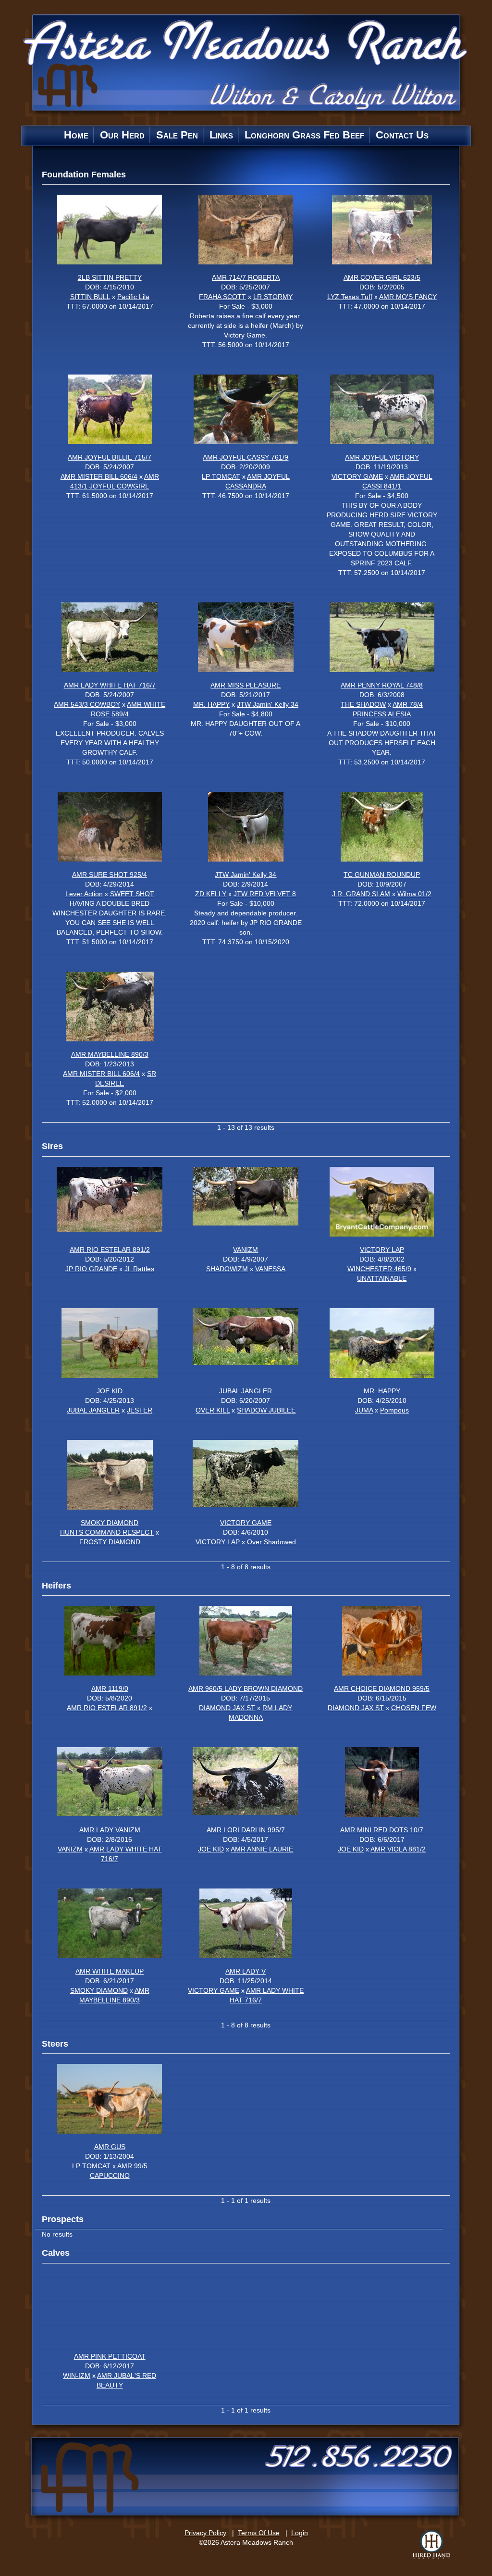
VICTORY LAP (382, 1250)
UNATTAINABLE (382, 1278)
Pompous (394, 1410)
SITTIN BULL (90, 297)
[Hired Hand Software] (431, 2545)
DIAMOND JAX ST (227, 1708)
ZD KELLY (211, 894)
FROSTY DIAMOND (110, 1542)
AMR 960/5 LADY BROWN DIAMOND (246, 1688)
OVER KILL (213, 1410)
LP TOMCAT (221, 476)
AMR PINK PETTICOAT (110, 2356)
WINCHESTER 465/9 (379, 1269)
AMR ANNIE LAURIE (262, 1849)
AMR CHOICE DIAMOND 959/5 (382, 1688)
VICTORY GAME (357, 476)
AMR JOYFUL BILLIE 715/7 (110, 457)
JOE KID (110, 1391)
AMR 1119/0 (110, 1688)
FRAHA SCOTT (222, 297)
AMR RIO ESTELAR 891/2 (110, 1250)
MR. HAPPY (211, 704)
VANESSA (270, 1269)
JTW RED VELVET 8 (265, 894)
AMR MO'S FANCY (408, 297)
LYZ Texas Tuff (350, 297)
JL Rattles (139, 1269)
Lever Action (84, 894)
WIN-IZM (77, 2376)
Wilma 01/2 (414, 894)
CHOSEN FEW (414, 1708)
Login (300, 2533)
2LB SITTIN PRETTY (110, 277)
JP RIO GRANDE (91, 1269)
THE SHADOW (363, 704)
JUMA (364, 1410)
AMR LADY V (246, 1971)
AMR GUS (110, 2147)
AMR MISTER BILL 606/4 (99, 476)
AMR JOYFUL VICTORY (382, 457)
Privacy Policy (205, 2533)
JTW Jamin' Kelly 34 (268, 704)
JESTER (140, 1410)
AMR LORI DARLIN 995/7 (246, 1830)
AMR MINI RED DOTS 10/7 (382, 1830)
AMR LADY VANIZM (110, 1830)
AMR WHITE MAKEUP (110, 1971)
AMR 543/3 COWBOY (87, 704)
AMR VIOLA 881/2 (398, 1849)
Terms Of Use (259, 2533)
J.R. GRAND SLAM (361, 894)
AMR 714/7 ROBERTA (246, 277)
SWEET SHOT (132, 894)
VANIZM (246, 1250)
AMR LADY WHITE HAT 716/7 (110, 685)
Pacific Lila (133, 297)
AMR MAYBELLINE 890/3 (110, 1054)
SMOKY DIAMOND (110, 1523)
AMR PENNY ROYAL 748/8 (382, 685)
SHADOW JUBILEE (266, 1410)
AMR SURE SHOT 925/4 (110, 875)
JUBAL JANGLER (93, 1410)
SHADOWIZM (227, 1269)
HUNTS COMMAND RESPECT (107, 1532)
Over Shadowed (271, 1542)
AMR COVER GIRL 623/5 (382, 277)
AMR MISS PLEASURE (246, 685)
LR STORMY (273, 297)
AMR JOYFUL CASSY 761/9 (246, 457)
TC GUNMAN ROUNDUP (382, 875)
